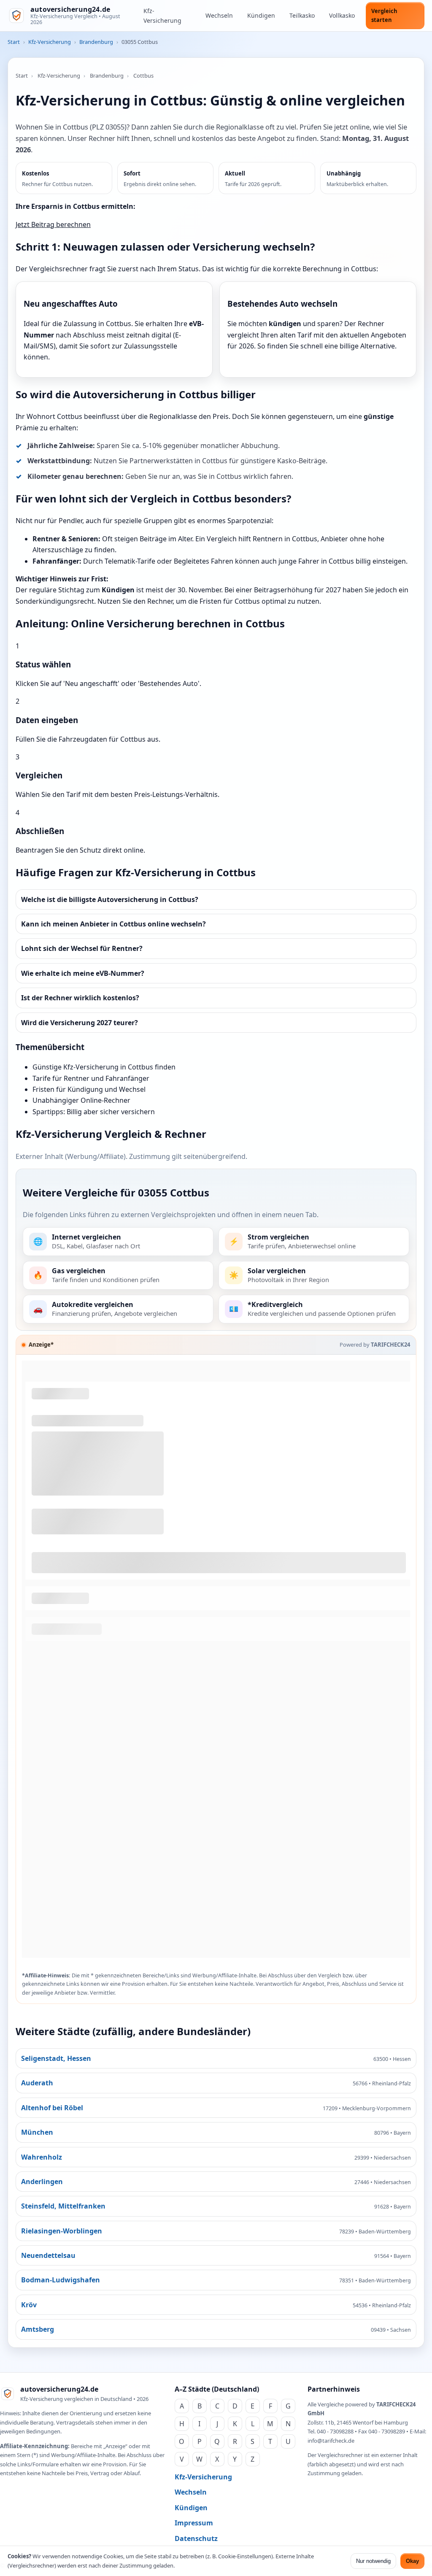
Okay (412, 2561)
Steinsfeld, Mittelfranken (63, 2206)
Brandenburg (96, 42)
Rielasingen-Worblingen (62, 2231)
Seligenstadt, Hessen (56, 2058)
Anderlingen (42, 2182)
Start (14, 42)
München (37, 2132)
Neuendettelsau (48, 2255)
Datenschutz (196, 2538)
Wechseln (219, 15)
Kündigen (261, 15)
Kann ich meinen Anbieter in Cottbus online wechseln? (113, 924)
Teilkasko (302, 15)
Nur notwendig (373, 2561)
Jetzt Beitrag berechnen (53, 224)
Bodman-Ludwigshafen (61, 2280)
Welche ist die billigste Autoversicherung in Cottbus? (110, 899)
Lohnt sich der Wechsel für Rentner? (82, 948)
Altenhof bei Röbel (52, 2108)
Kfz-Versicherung (162, 16)
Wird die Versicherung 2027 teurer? (80, 1023)
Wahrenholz (42, 2157)
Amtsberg (38, 2329)
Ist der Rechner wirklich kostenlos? (80, 998)
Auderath (37, 2083)
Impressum (194, 2523)
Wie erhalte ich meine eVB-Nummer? (83, 973)
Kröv (29, 2305)
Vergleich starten (384, 15)
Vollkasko (342, 15)
